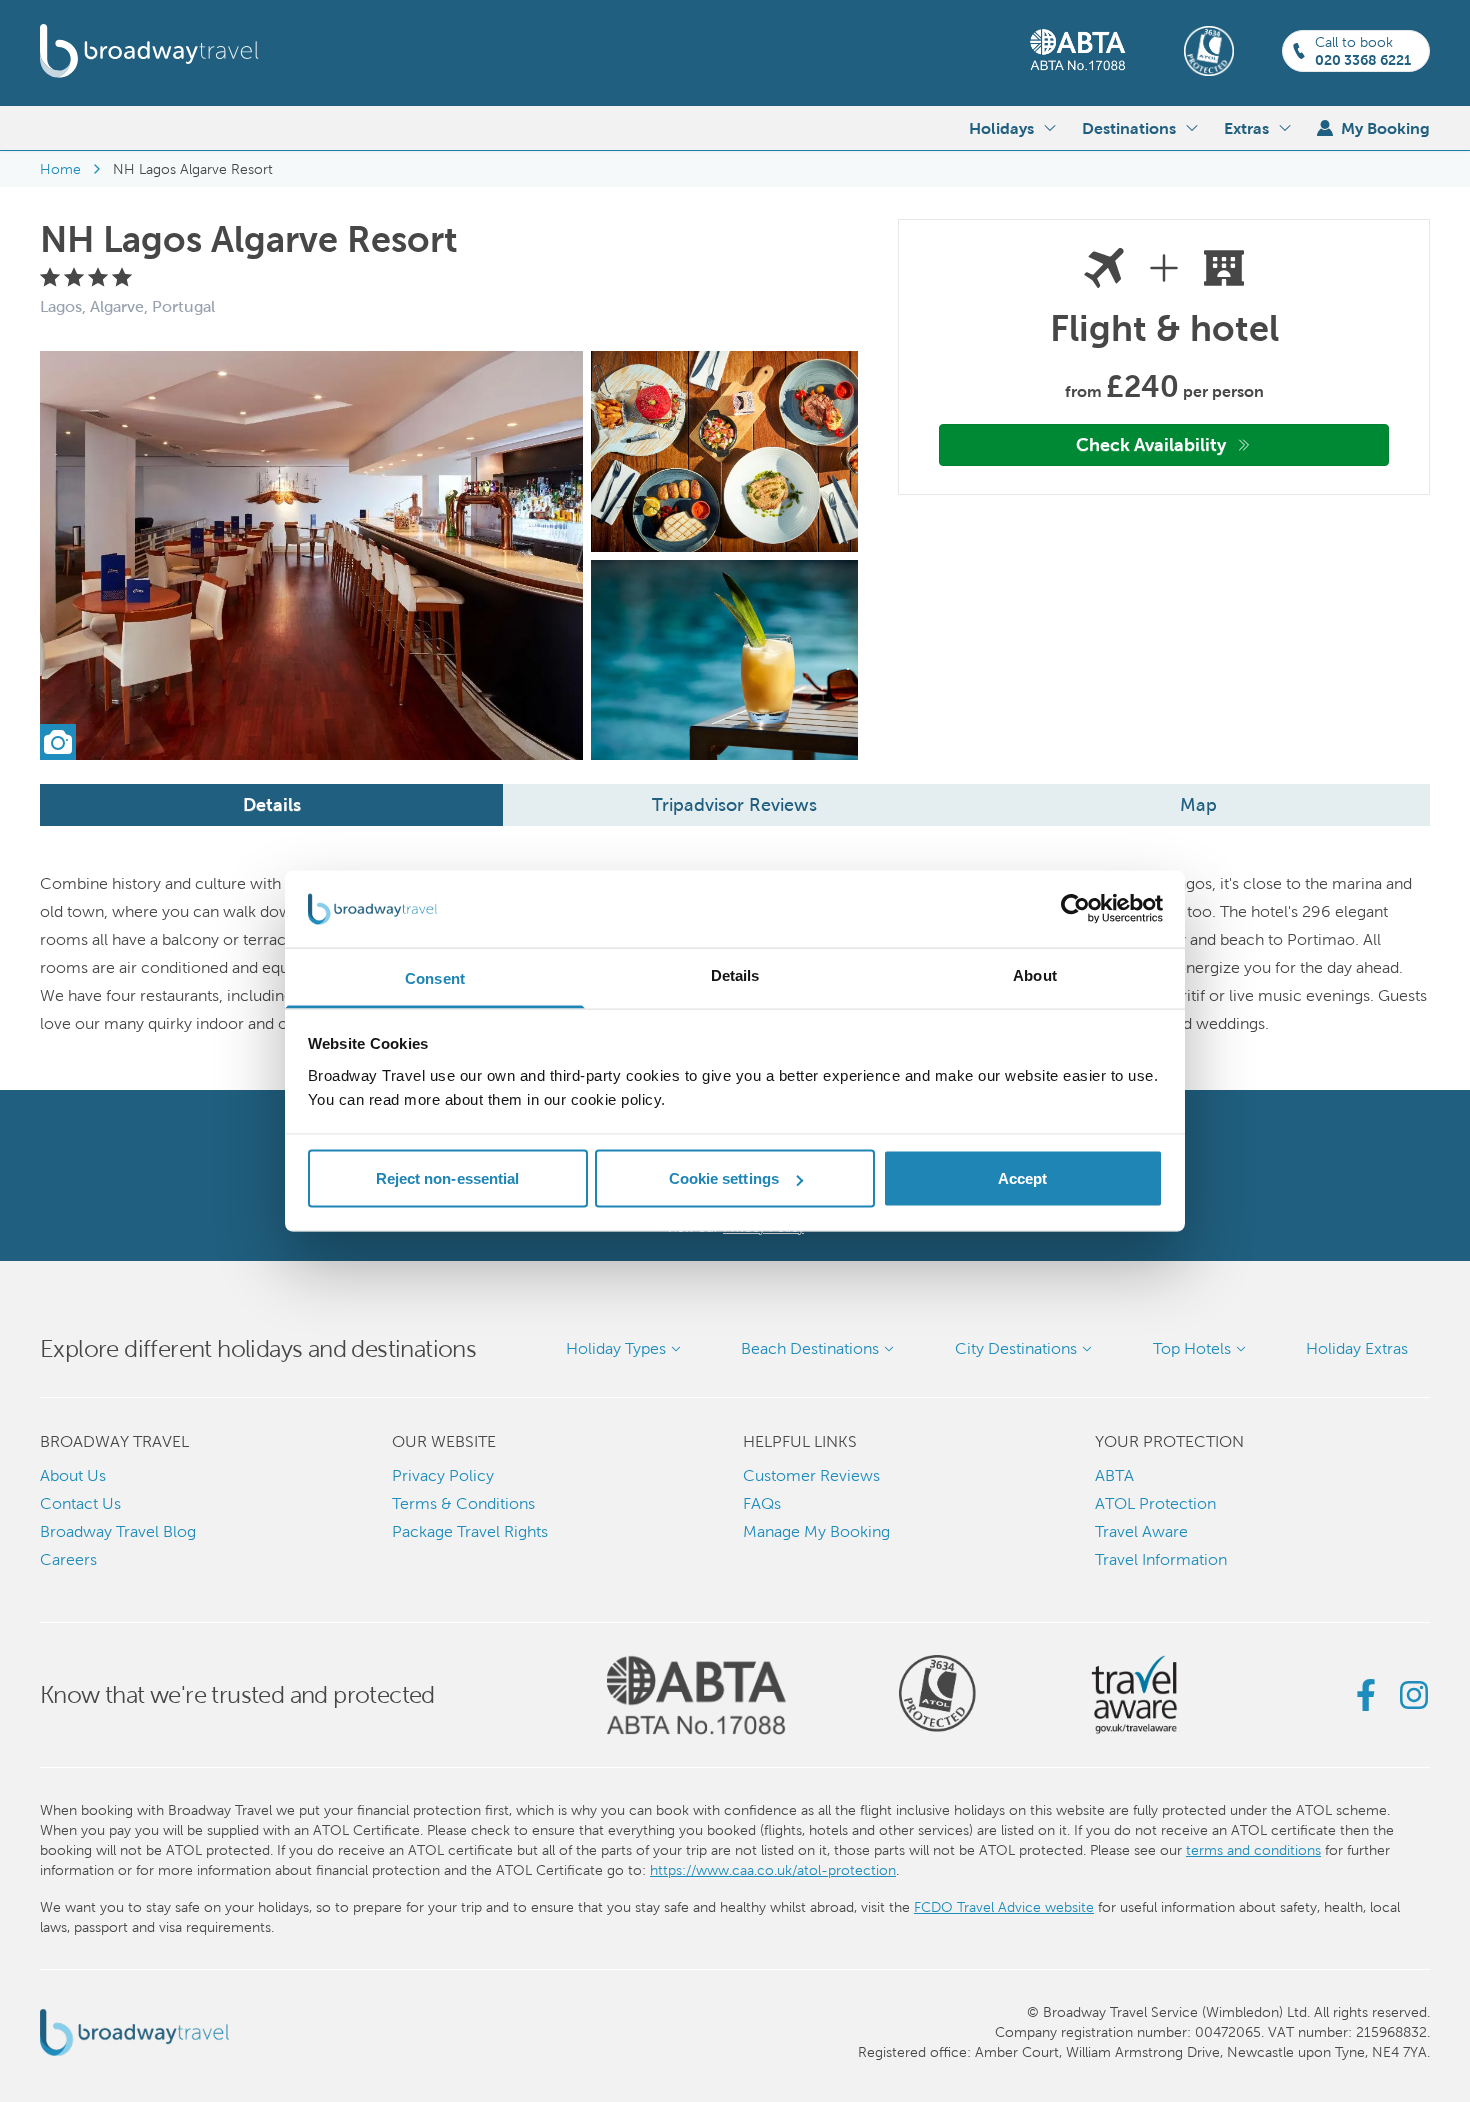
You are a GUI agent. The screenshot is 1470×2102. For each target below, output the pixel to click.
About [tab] (1035, 974)
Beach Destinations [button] (810, 1348)
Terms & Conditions (463, 1503)
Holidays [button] (1001, 128)
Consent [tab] (435, 977)
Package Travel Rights (470, 1531)
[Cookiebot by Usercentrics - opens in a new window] (1075, 909)
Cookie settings (724, 1178)
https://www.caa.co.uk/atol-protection (773, 1870)
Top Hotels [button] (1192, 1348)
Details (272, 804)
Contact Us (80, 1503)
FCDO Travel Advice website (1004, 1907)
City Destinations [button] (1016, 1348)
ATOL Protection (1155, 1503)
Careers (68, 1559)
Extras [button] (1246, 128)
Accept (1023, 1178)
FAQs (762, 1503)
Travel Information (1161, 1559)
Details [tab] (735, 974)
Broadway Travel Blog (118, 1531)
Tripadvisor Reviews (734, 804)
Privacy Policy (443, 1475)
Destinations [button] (1129, 128)
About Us (73, 1475)
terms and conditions (1253, 1850)
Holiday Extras (1357, 1348)
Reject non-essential (448, 1178)
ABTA (1114, 1475)
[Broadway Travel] (149, 51)
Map (1198, 804)
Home (60, 169)
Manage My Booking (816, 1531)
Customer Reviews (811, 1475)
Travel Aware (1141, 1531)
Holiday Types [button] (616, 1348)
